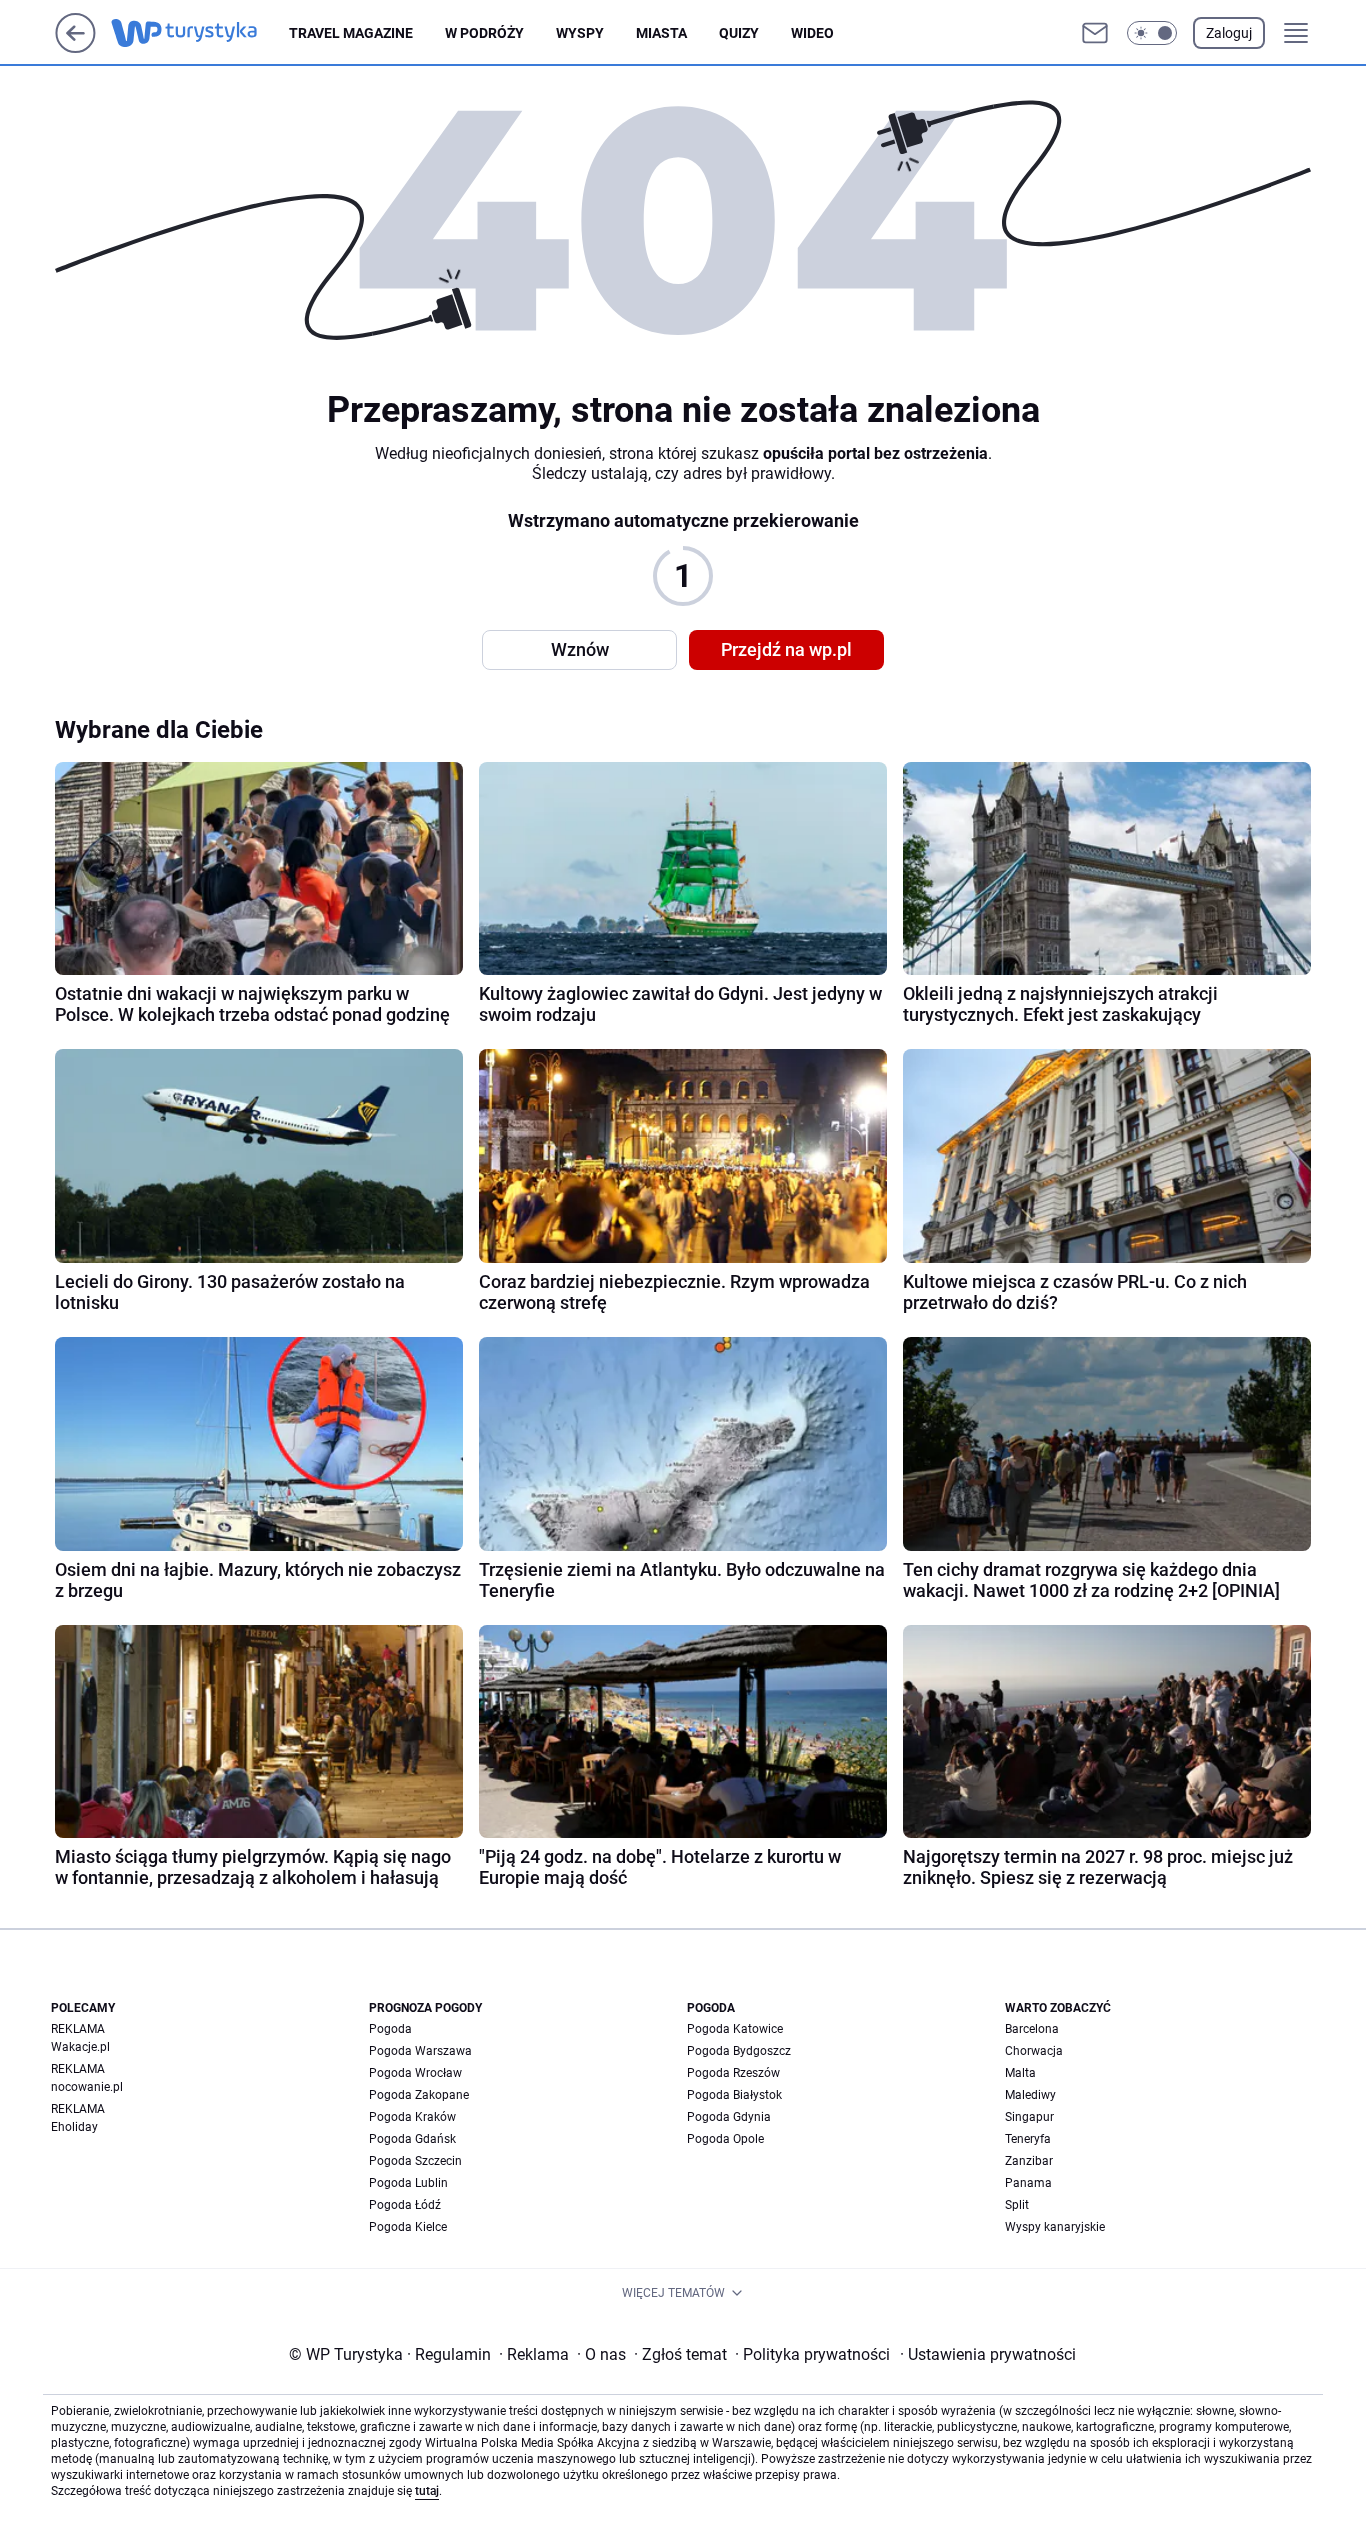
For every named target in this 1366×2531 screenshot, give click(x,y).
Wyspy (580, 33)
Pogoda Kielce (408, 2227)
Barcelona (1032, 2029)
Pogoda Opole (725, 2139)
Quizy (739, 33)
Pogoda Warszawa (420, 2051)
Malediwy (1030, 2095)
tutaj (427, 2491)
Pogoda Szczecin (415, 2161)
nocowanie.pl (87, 2087)
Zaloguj (1229, 33)
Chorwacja (1034, 2051)
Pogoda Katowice (735, 2029)
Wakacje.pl (80, 2047)
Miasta (661, 33)
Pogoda (390, 2029)
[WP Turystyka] (200, 33)
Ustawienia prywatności (988, 2354)
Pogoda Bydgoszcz (739, 2051)
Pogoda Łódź (405, 2205)
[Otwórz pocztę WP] (1095, 33)
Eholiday (74, 2127)
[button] (1152, 33)
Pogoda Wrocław (415, 2073)
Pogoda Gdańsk (412, 2139)
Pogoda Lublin (408, 2183)
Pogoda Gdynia (729, 2117)
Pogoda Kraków (412, 2117)
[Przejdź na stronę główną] (75, 47)
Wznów (580, 649)
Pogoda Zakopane (419, 2095)
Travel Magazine (351, 33)
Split (1017, 2205)
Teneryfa (1028, 2139)
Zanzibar (1029, 2161)
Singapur (1029, 2117)
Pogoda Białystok (734, 2095)
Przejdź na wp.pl (786, 649)
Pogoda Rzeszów (733, 2073)
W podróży (484, 33)
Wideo (812, 33)
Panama (1028, 2183)
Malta (1020, 2073)
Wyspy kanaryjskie (1055, 2227)
